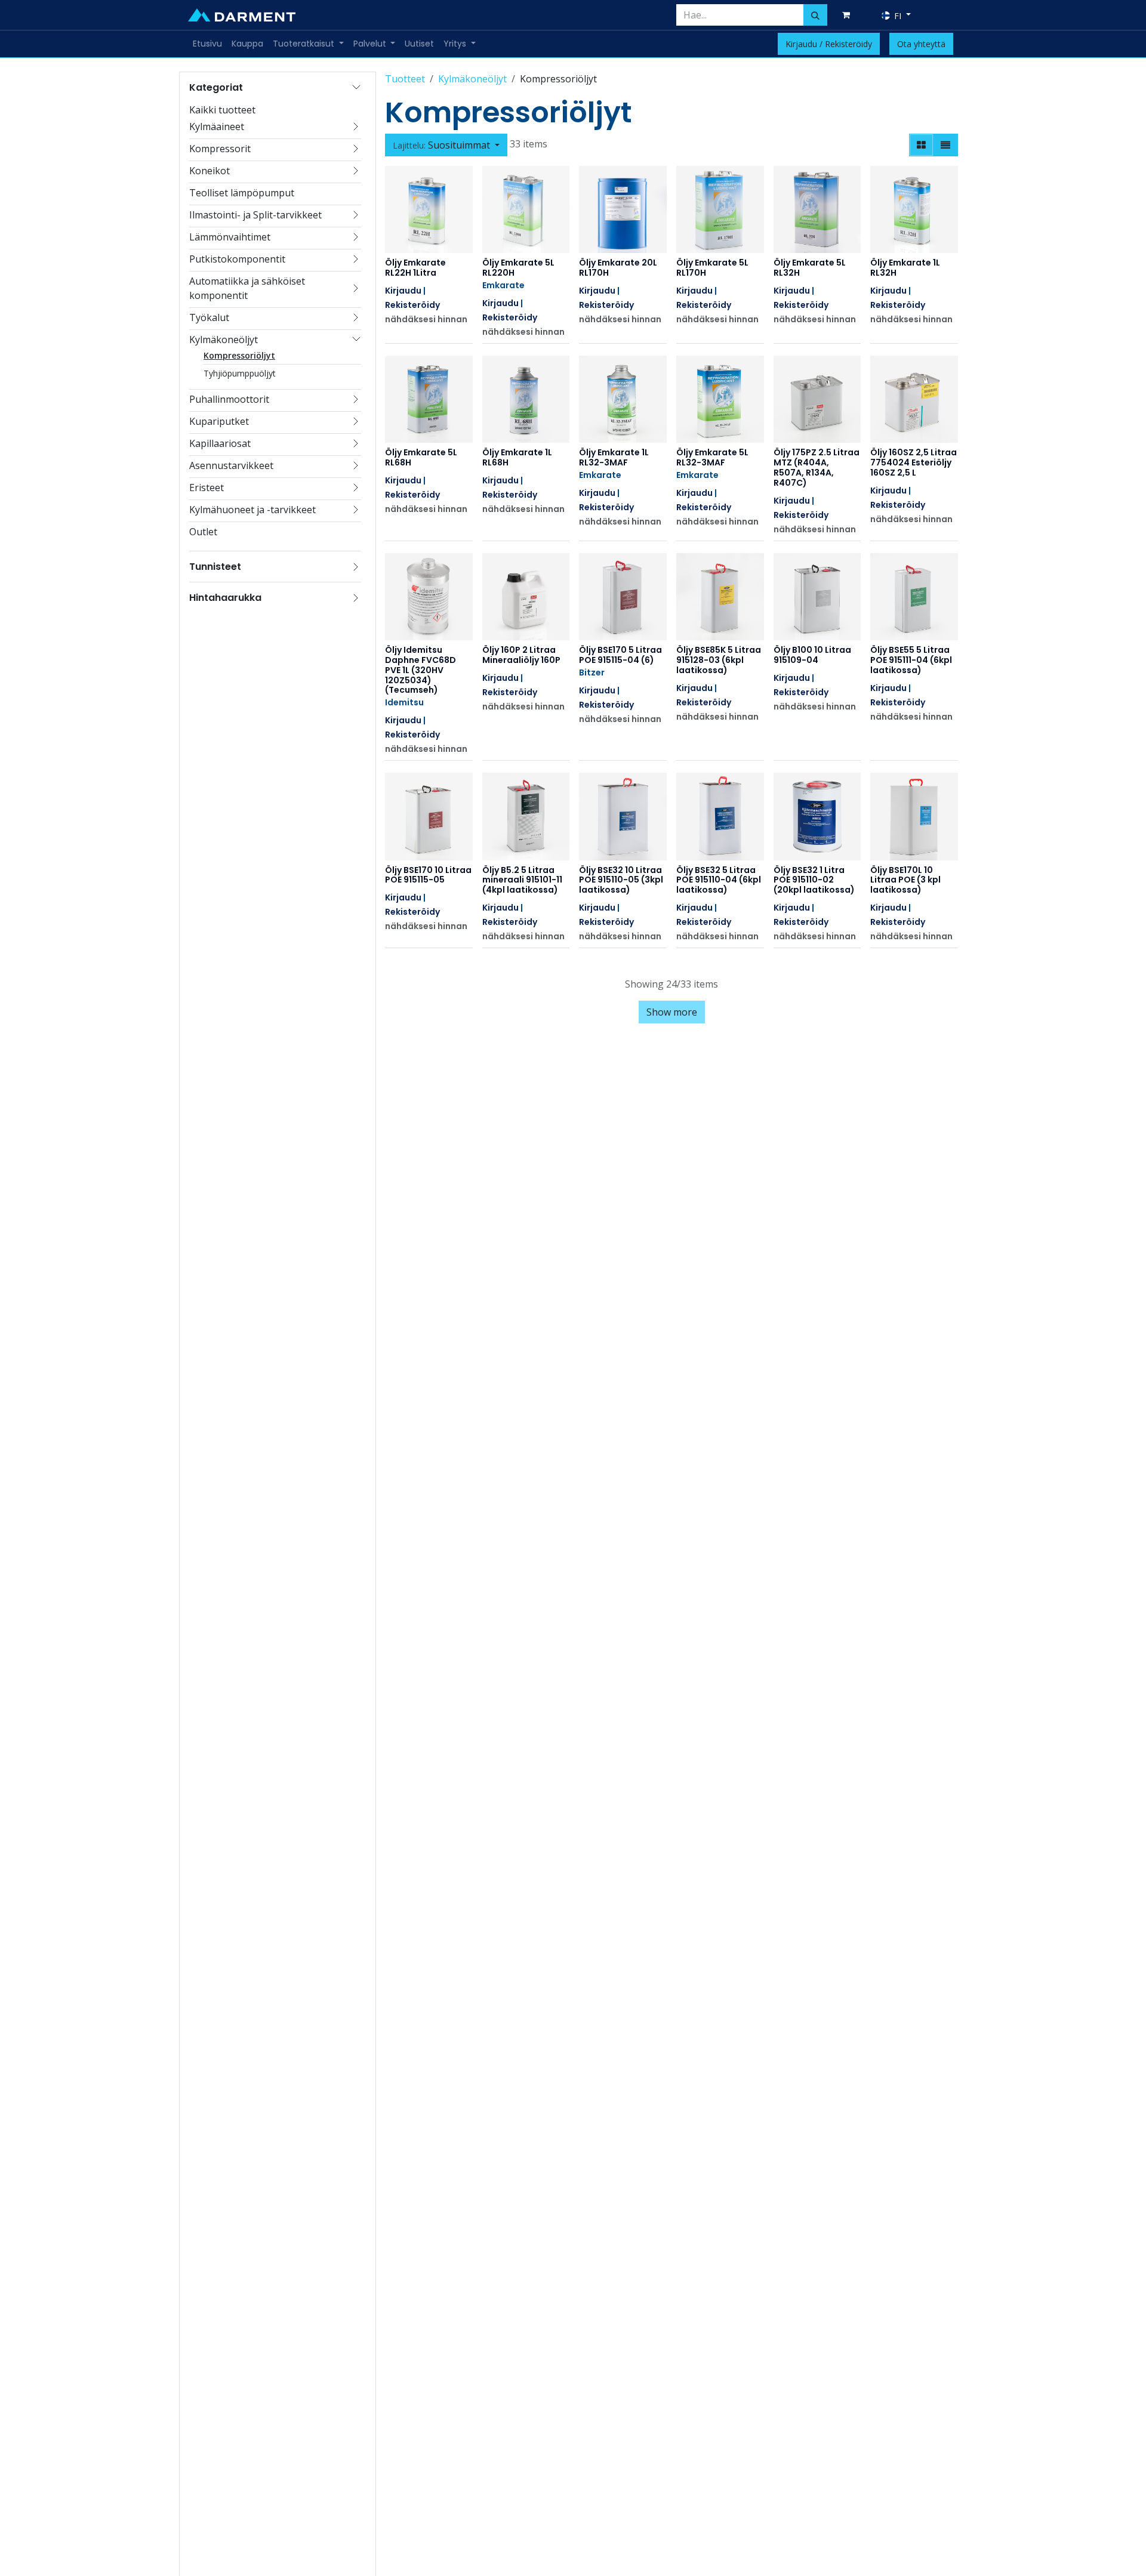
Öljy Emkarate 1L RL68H (517, 457)
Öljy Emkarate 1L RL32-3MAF (614, 457)
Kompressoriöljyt (239, 355)
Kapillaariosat (220, 443)
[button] (446, 145)
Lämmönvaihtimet (230, 237)
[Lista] (945, 145)
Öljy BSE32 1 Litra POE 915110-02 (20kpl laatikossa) (814, 880)
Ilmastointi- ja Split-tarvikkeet (255, 215)
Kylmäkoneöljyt (224, 340)
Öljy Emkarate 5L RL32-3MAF (712, 457)
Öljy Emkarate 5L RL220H (518, 268)
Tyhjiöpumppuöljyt (240, 373)
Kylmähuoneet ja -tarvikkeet (252, 510)
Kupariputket (219, 421)
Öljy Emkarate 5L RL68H (421, 457)
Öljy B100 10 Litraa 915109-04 (812, 655)
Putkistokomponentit (237, 259)
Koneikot (210, 171)
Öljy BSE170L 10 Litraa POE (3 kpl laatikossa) (905, 880)
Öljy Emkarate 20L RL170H (618, 268)
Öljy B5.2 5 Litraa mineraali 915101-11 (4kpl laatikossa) (522, 880)
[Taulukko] (921, 145)
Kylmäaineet (217, 127)
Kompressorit (220, 149)
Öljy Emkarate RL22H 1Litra (415, 268)
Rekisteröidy (412, 305)
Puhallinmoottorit (229, 399)
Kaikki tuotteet (222, 110)
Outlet (203, 532)
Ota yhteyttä (921, 44)
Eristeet (207, 488)
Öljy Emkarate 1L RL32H (905, 268)
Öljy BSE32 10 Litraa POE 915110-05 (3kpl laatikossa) (621, 880)
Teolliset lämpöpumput (242, 193)
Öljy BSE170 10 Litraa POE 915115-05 (428, 875)
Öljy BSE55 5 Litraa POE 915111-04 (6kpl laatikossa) (911, 660)
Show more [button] (672, 1012)
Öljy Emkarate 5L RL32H (810, 268)
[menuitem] (207, 44)
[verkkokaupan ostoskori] (848, 15)
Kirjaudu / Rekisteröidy (829, 44)
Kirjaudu (403, 291)
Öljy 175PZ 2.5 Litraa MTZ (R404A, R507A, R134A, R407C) (817, 467)
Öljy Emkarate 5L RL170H (712, 268)
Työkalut (209, 317)
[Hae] (815, 15)
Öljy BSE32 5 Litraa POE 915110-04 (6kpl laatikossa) (719, 880)
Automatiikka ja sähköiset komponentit (247, 288)
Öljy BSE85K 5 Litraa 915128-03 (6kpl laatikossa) (719, 660)
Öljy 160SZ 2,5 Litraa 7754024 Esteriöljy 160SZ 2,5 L (914, 462)
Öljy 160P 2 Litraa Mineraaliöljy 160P (521, 655)
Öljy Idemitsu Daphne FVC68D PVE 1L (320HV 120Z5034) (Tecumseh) (420, 670)
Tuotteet (405, 79)
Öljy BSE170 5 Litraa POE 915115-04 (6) (620, 655)
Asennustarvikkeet (231, 465)
